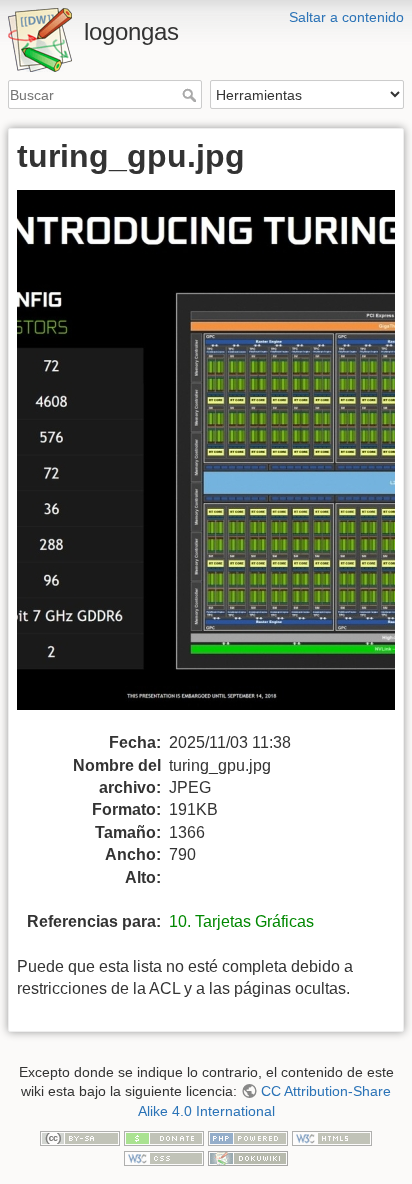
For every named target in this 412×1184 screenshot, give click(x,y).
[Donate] (164, 1137)
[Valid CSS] (164, 1157)
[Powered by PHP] (248, 1137)
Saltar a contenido (346, 17)
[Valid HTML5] (332, 1137)
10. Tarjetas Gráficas (241, 921)
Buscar (191, 95)
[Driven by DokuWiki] (248, 1157)
